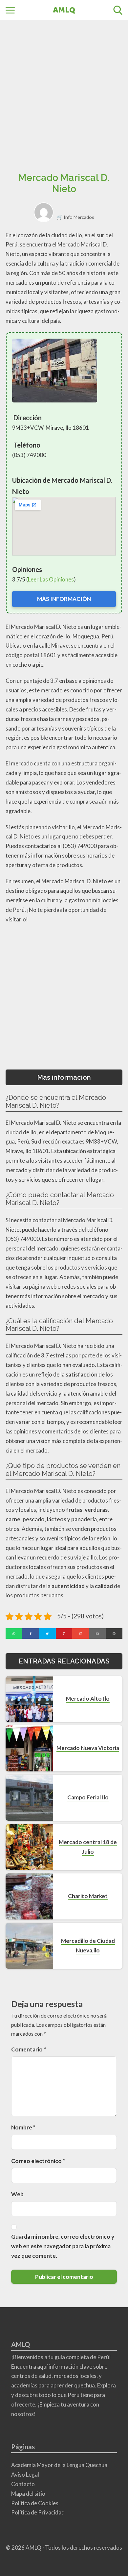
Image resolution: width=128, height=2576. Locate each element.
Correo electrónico (38, 2161)
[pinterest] (64, 1634)
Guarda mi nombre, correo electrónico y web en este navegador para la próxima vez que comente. (63, 2246)
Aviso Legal (25, 2474)
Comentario (29, 2049)
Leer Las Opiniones (51, 579)
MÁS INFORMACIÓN (64, 599)
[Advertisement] (64, 98)
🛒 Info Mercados (75, 217)
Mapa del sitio (28, 2494)
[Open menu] (10, 10)
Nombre (23, 2127)
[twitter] (47, 1634)
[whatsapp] (14, 1634)
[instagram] (81, 1634)
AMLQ (64, 10)
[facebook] (31, 1634)
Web (17, 2194)
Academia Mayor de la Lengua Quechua (59, 2465)
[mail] (97, 1634)
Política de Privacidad (38, 2512)
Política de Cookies (35, 2503)
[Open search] (118, 10)
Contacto (23, 2484)
